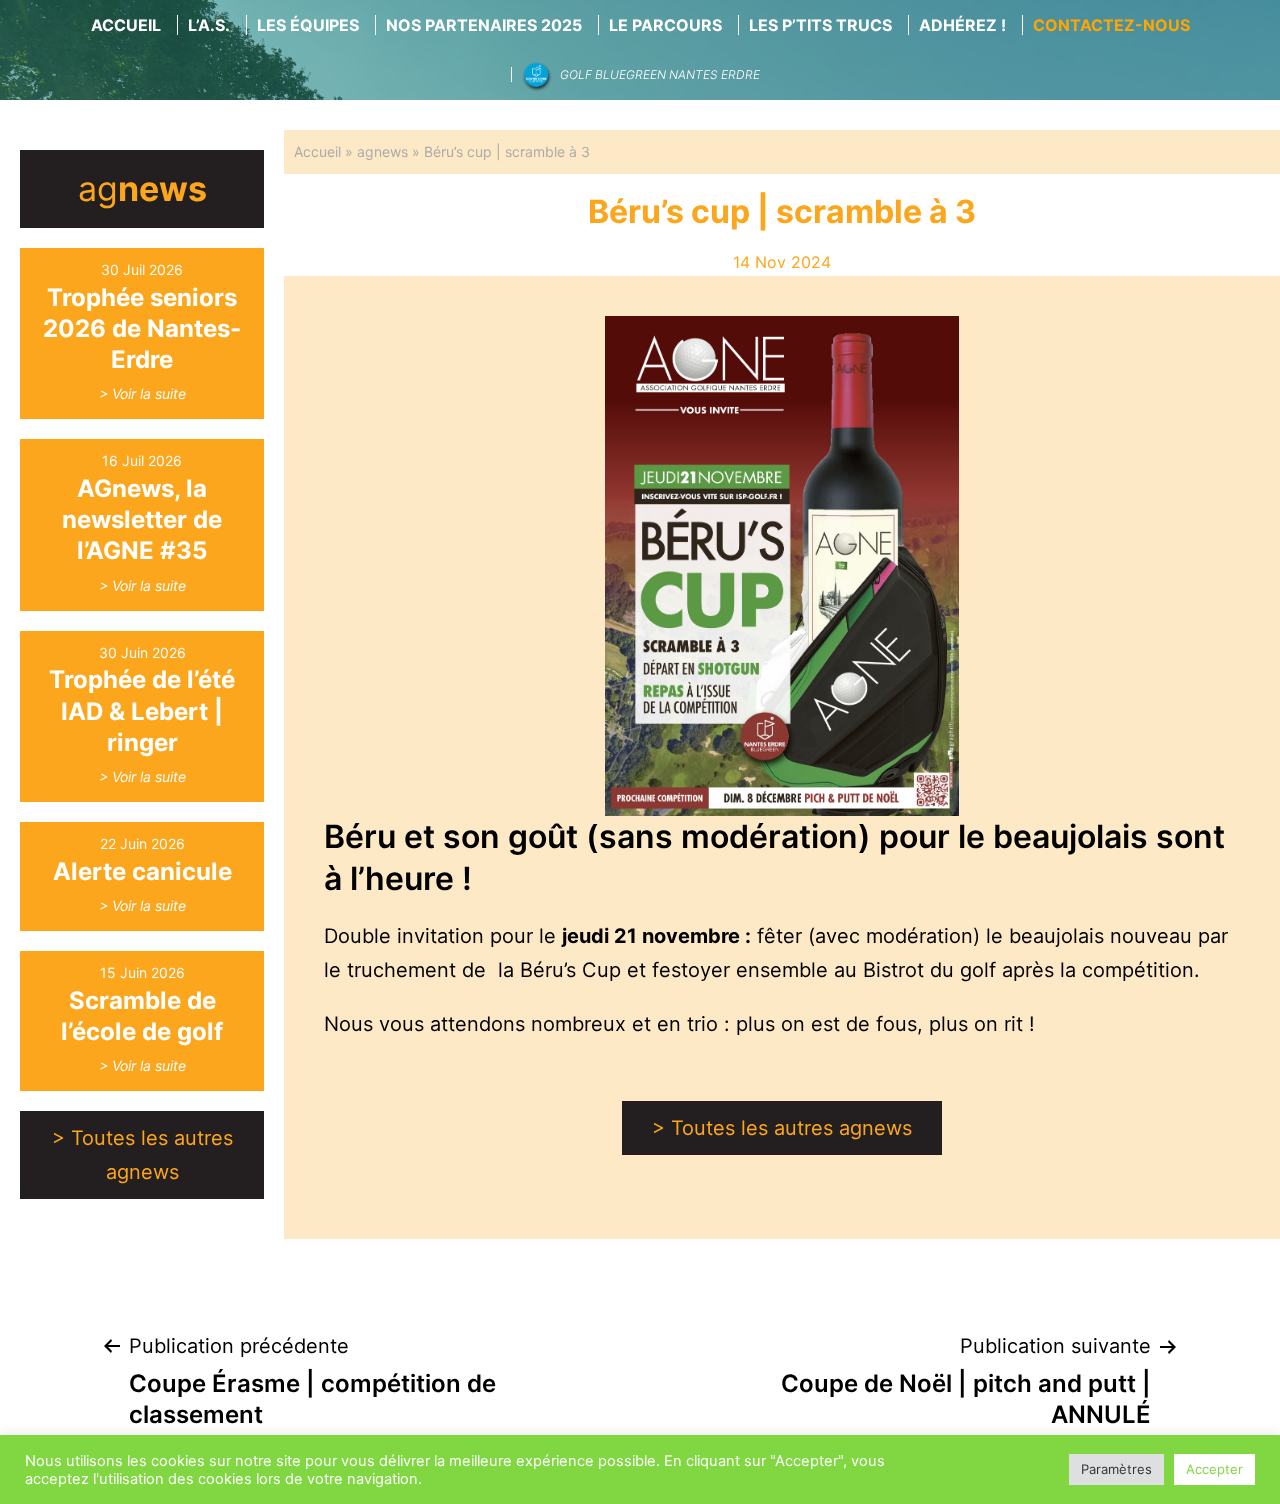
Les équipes (308, 25)
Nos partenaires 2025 (484, 25)
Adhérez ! (962, 25)
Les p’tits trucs (820, 25)
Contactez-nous (1111, 25)
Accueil (126, 25)
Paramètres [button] (1116, 1469)
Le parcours (665, 25)
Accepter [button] (1214, 1469)
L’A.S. (209, 25)
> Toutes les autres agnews (142, 1155)
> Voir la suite (142, 393)
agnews (382, 151)
